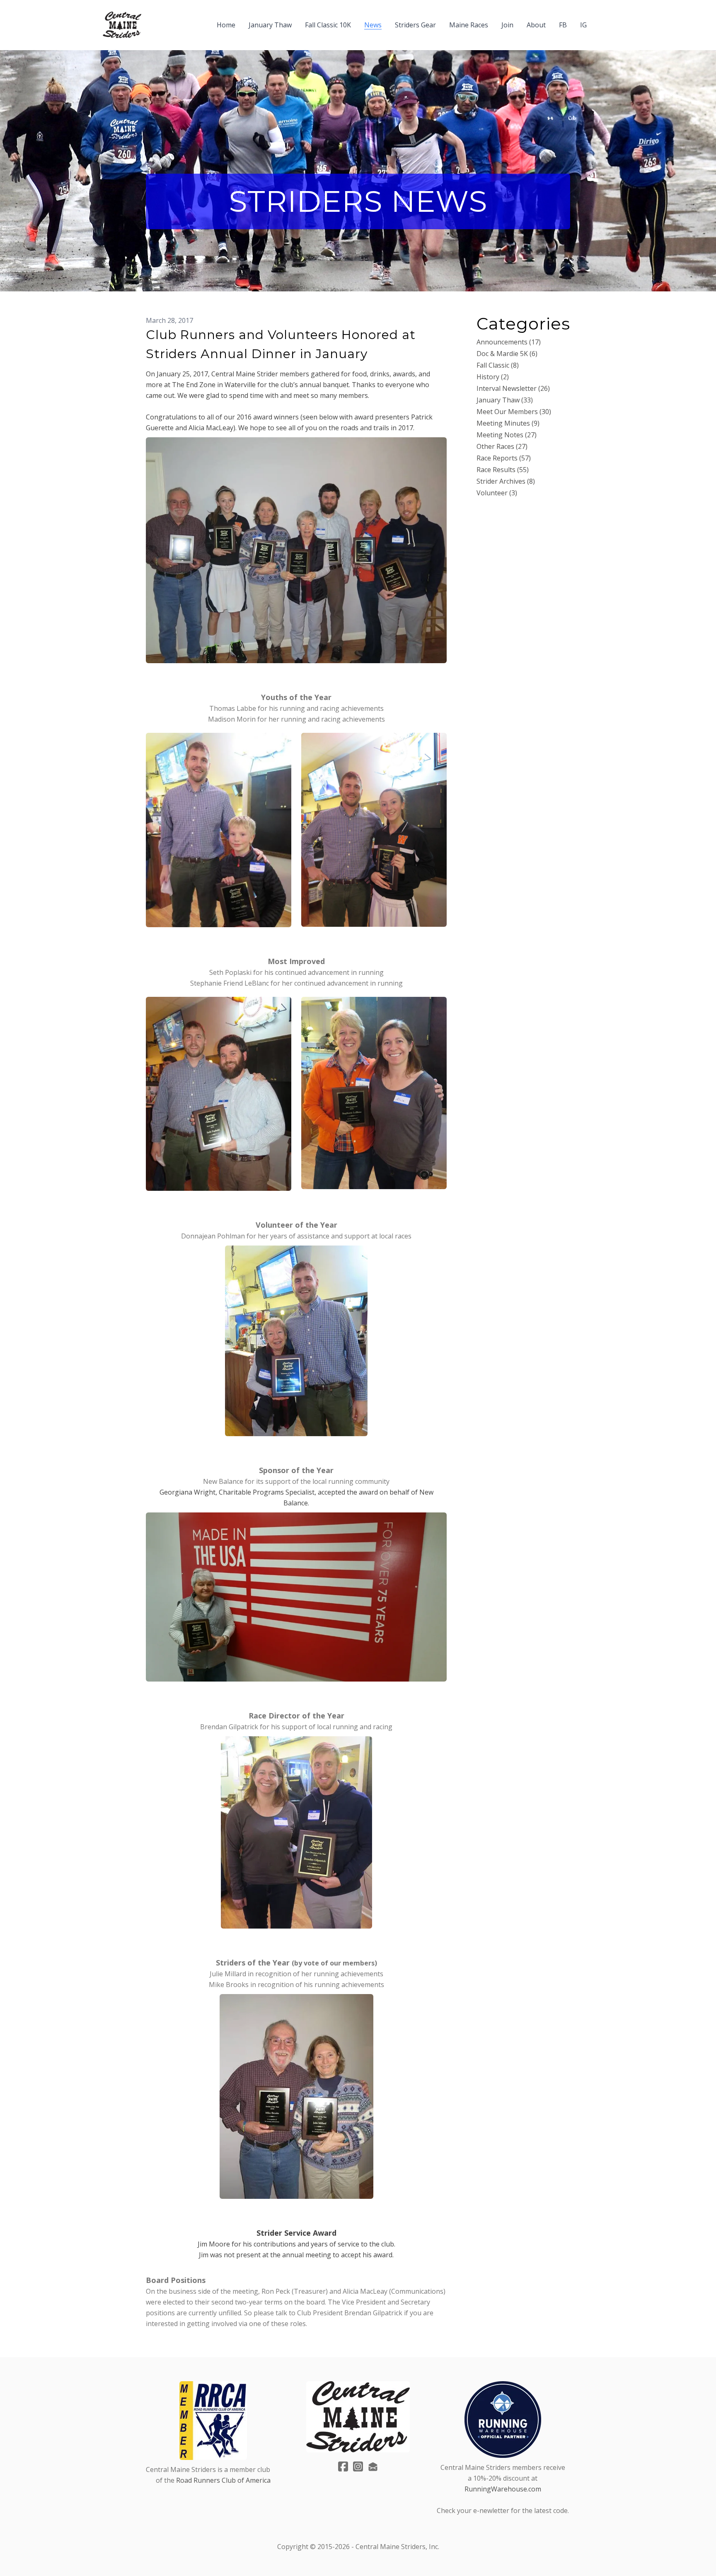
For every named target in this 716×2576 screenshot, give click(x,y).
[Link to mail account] (373, 2466)
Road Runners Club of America (223, 2480)
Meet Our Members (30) (514, 412)
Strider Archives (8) (506, 481)
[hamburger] (151, 20)
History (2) (493, 377)
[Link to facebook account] (343, 2466)
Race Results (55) (503, 470)
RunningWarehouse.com (503, 2489)
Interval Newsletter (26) (513, 388)
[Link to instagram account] (358, 2466)
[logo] (122, 25)
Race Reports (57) (504, 458)
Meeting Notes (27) (507, 435)
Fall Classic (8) (498, 365)
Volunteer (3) (497, 493)
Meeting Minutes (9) (508, 423)
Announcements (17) (509, 342)
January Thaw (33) (505, 400)
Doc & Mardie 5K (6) (507, 354)
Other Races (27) (502, 446)
